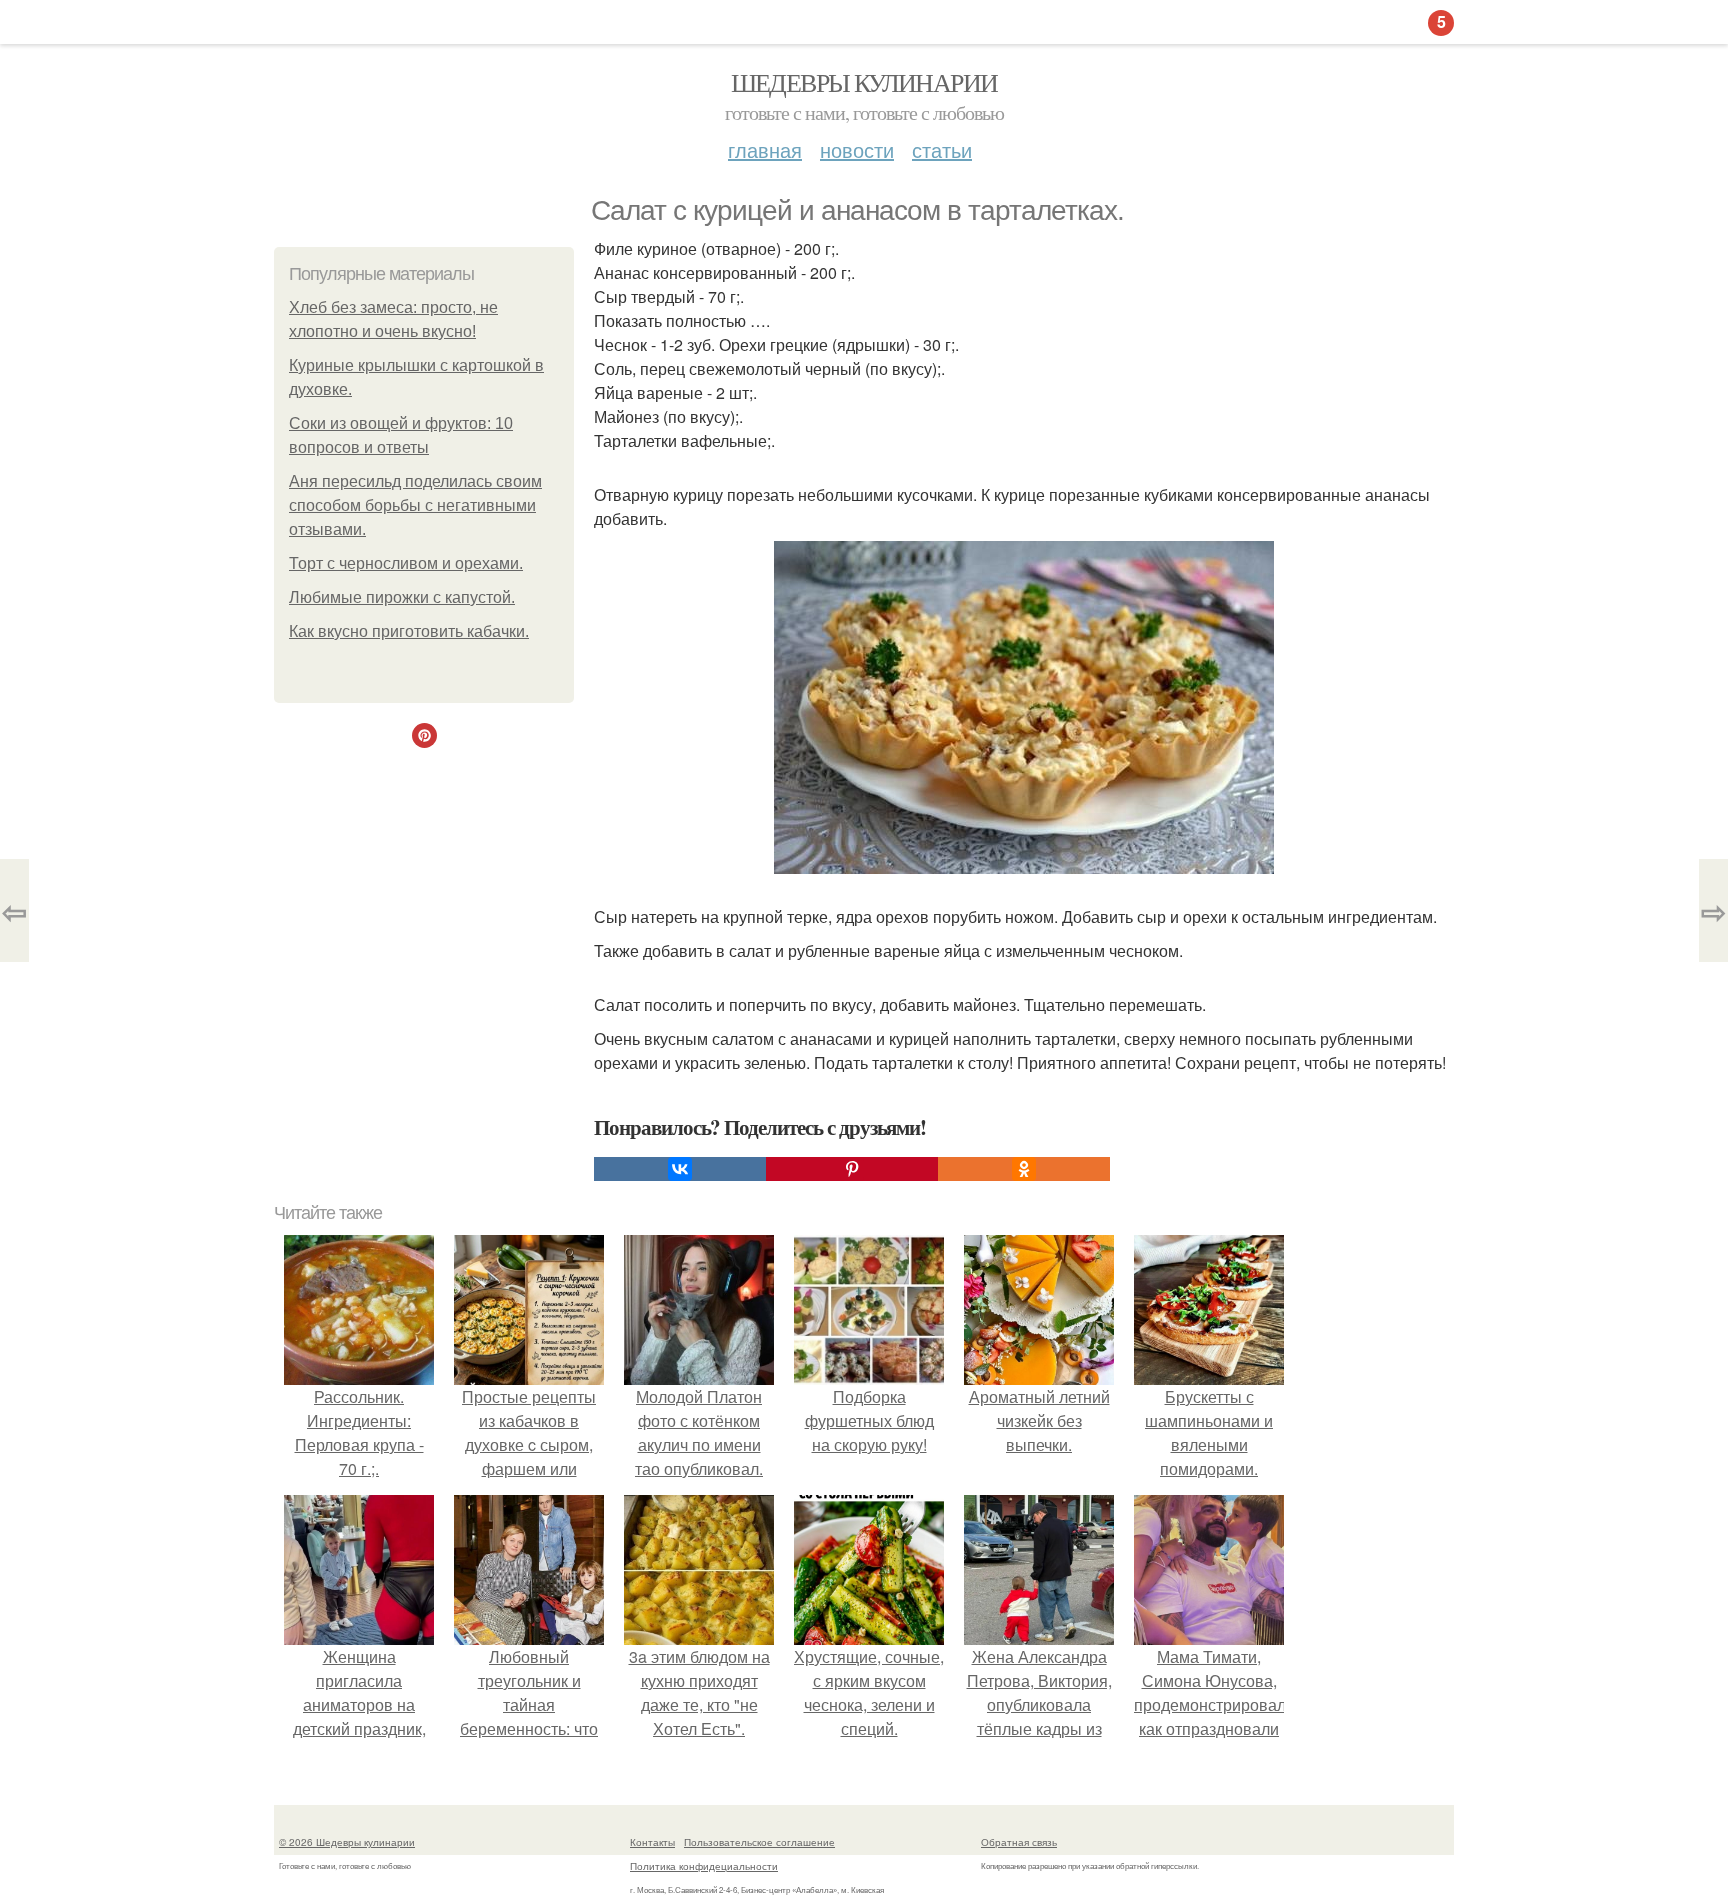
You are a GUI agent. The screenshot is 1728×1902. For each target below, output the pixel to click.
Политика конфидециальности (704, 1866)
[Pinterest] (852, 1169)
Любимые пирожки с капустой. (402, 597)
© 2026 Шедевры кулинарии (347, 1842)
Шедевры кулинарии (864, 82)
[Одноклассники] (1024, 1169)
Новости (857, 149)
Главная (765, 149)
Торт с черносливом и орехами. (406, 563)
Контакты (652, 1842)
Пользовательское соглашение (759, 1842)
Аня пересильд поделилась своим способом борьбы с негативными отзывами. (415, 505)
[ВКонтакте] (680, 1169)
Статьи (942, 149)
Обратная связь (1019, 1842)
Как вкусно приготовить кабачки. (409, 631)
